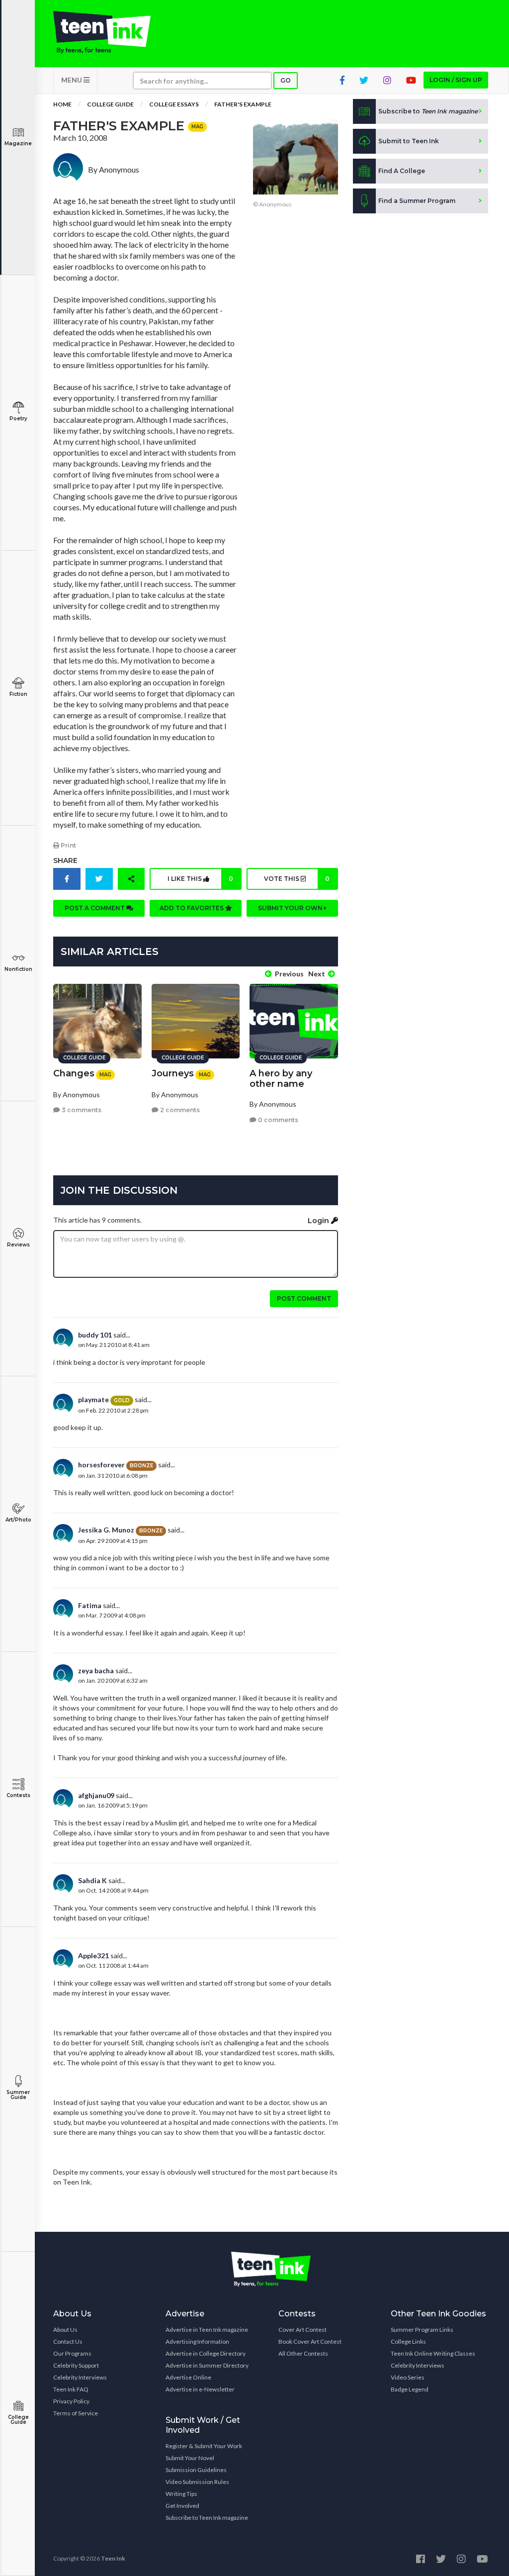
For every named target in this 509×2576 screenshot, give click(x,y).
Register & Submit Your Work (204, 2446)
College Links (408, 2341)
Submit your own (291, 908)
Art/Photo (18, 1520)
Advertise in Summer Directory (207, 2365)
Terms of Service (76, 2413)
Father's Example (243, 104)
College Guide (18, 2420)
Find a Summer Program (417, 201)
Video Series (408, 2377)
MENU (72, 80)
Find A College (402, 171)
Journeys (173, 1073)
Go (286, 80)
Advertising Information (197, 2341)
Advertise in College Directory (206, 2353)
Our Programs (72, 2353)
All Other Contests (303, 2353)
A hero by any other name (281, 1079)
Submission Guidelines (196, 2470)
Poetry (18, 419)
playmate (93, 1399)
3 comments (81, 1110)
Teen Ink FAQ (71, 2389)
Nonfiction (18, 969)
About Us (65, 2330)
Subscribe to (428, 111)
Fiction (18, 694)
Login (319, 1221)
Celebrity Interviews (80, 2377)
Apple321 (93, 1956)
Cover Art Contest (302, 2330)
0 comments (277, 1120)
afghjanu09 (96, 1795)
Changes (74, 1073)
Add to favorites (192, 908)
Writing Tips (181, 2494)
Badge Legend (410, 2389)
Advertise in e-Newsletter (200, 2389)
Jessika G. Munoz (106, 1530)
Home (62, 104)
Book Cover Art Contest (310, 2341)
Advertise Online (188, 2377)
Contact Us (68, 2341)
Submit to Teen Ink (409, 141)
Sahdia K (92, 1880)
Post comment (304, 1298)
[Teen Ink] (102, 32)
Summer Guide (18, 2095)
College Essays (174, 104)
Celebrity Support (76, 2365)
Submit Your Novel (190, 2458)
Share (65, 860)
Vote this (297, 879)
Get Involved (182, 2506)
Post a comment (95, 908)
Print (68, 845)
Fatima (90, 1605)
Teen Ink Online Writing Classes (433, 2353)
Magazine (18, 143)
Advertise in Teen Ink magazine (207, 2330)
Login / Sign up (456, 80)
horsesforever (101, 1465)
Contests (18, 1795)
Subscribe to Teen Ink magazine (207, 2518)
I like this (200, 879)
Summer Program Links (422, 2330)
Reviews (18, 1245)
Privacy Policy (71, 2401)
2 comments (179, 1110)
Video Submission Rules (197, 2482)
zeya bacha (96, 1670)
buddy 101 (95, 1335)
